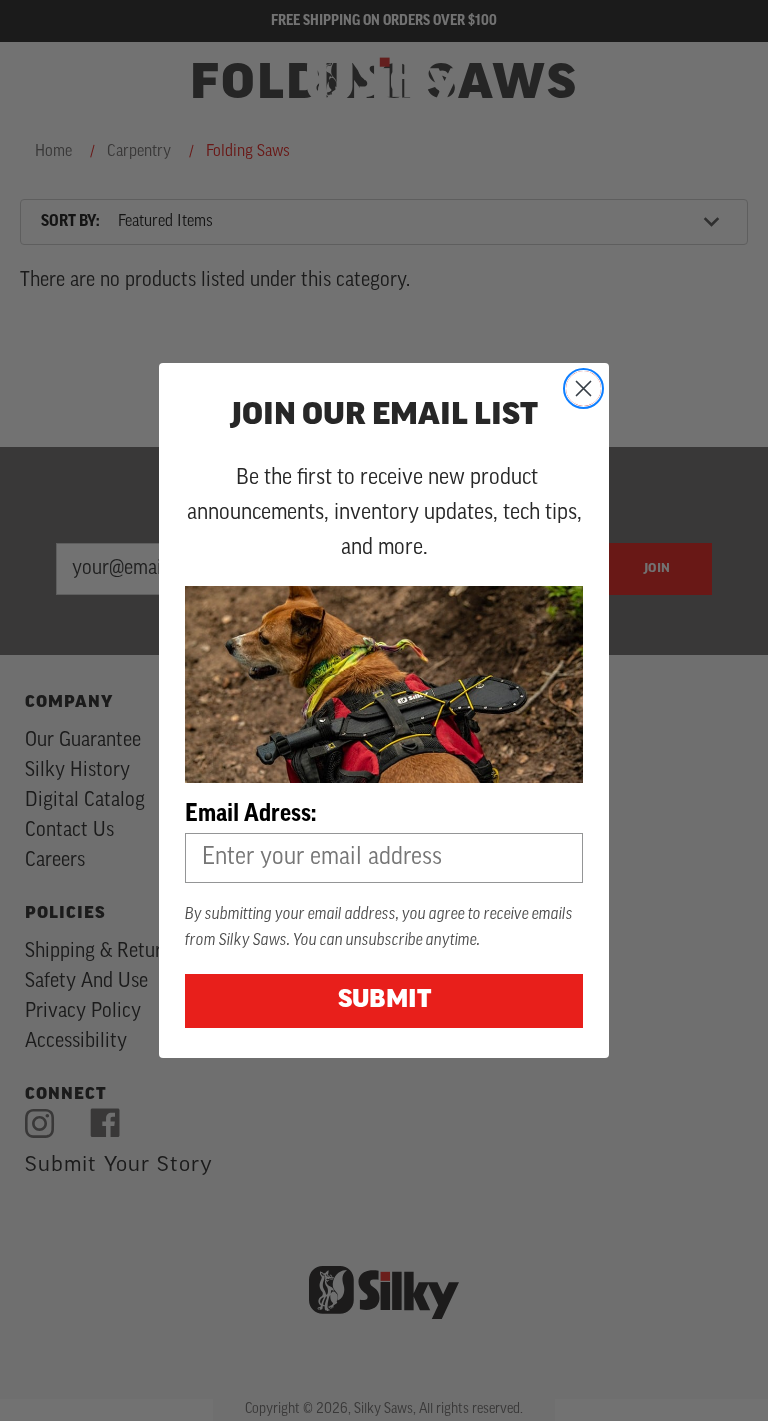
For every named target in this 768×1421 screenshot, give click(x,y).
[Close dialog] (583, 388)
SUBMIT (384, 1001)
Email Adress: (250, 815)
